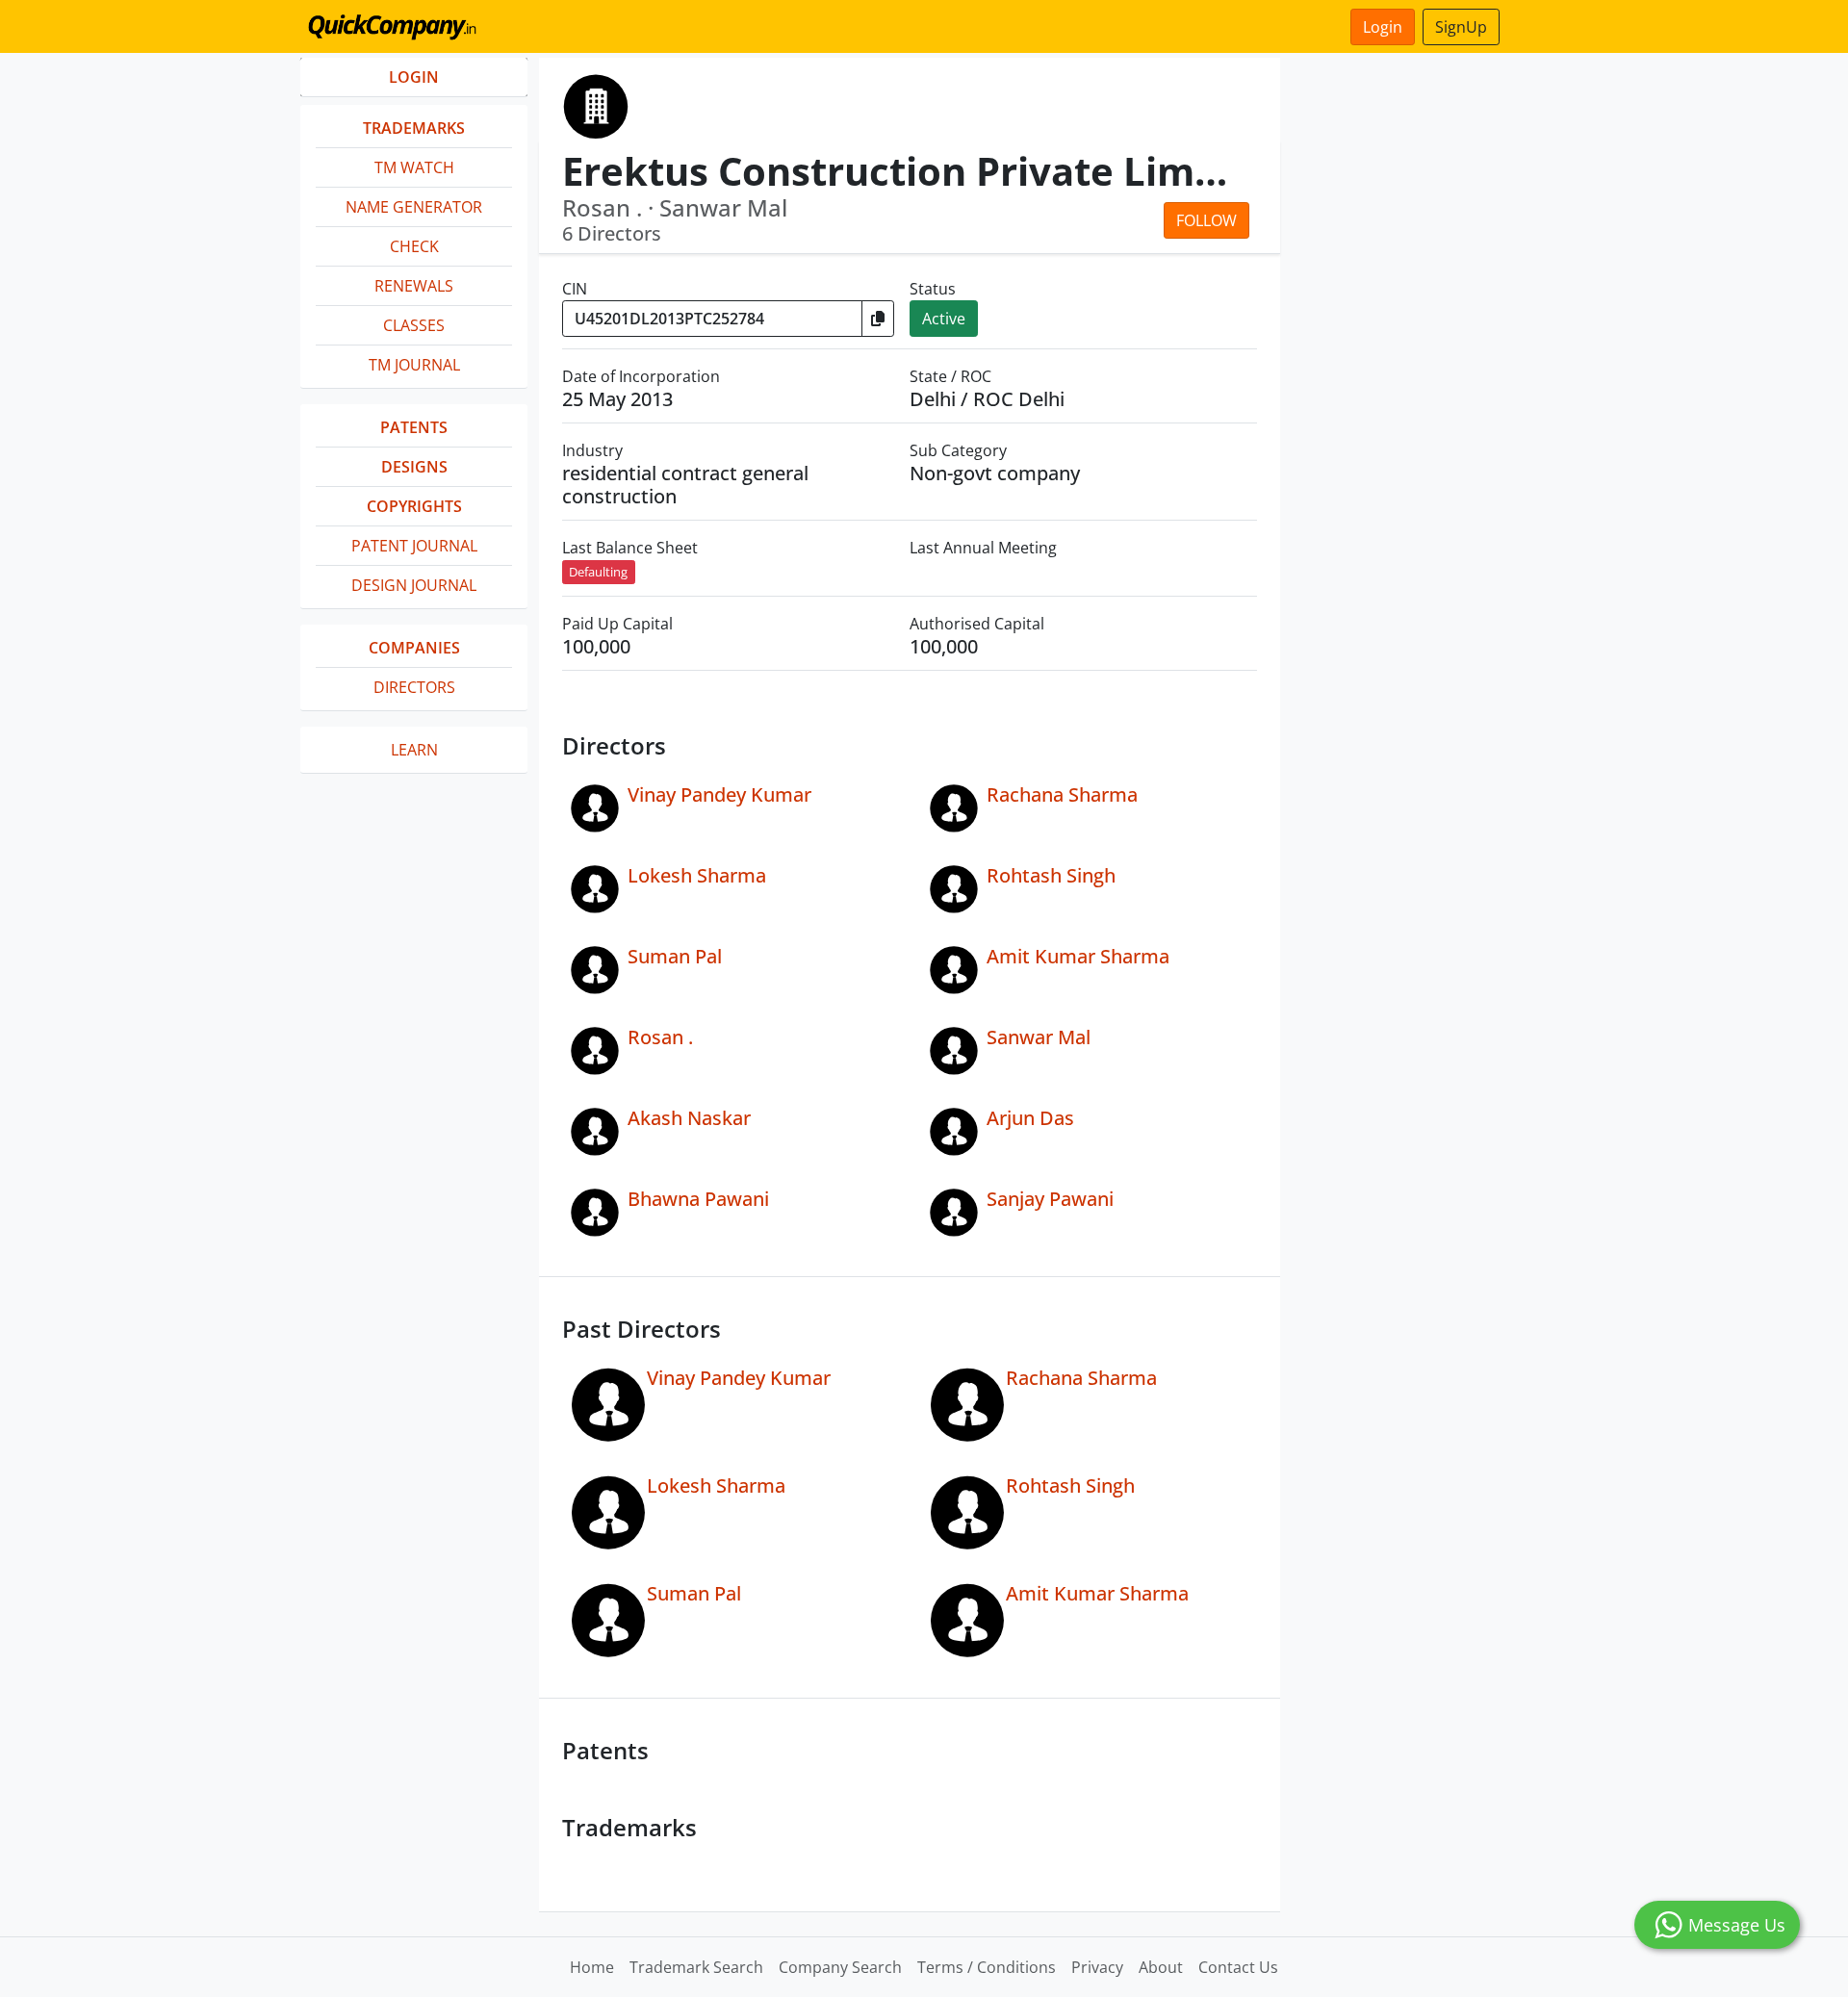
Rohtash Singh (1051, 875)
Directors (414, 687)
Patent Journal (414, 546)
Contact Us (1238, 1967)
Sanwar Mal (1039, 1037)
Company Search (840, 1967)
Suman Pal (675, 956)
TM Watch (414, 167)
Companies (414, 648)
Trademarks (414, 128)
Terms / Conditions (987, 1967)
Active (944, 319)
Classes (414, 325)
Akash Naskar (689, 1118)
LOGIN (414, 77)
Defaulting (598, 572)
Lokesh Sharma (697, 875)
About (1161, 1967)
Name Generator (414, 207)
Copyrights (414, 506)
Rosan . (660, 1037)
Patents (414, 427)
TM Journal (414, 365)
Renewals (414, 286)
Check (414, 246)
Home (592, 1967)
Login (1383, 27)
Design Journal (414, 585)
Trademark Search (696, 1967)
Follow (1206, 220)
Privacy (1097, 1967)
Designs (414, 467)
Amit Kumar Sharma (1078, 956)
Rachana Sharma (1062, 794)
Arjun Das (1030, 1118)
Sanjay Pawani (1050, 1199)
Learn (414, 750)
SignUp (1461, 27)
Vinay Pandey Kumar (719, 794)
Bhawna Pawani (698, 1199)
